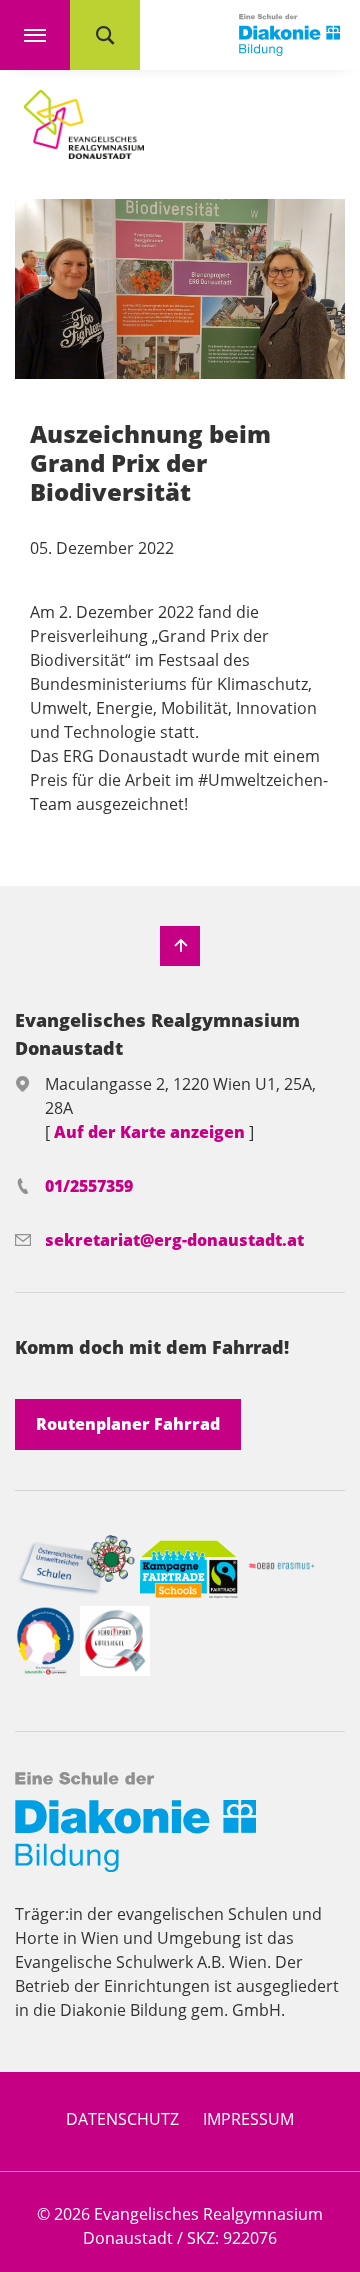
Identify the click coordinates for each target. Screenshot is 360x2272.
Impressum (248, 2119)
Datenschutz (122, 2119)
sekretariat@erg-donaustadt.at (174, 1240)
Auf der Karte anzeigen (151, 1132)
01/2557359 (89, 1186)
